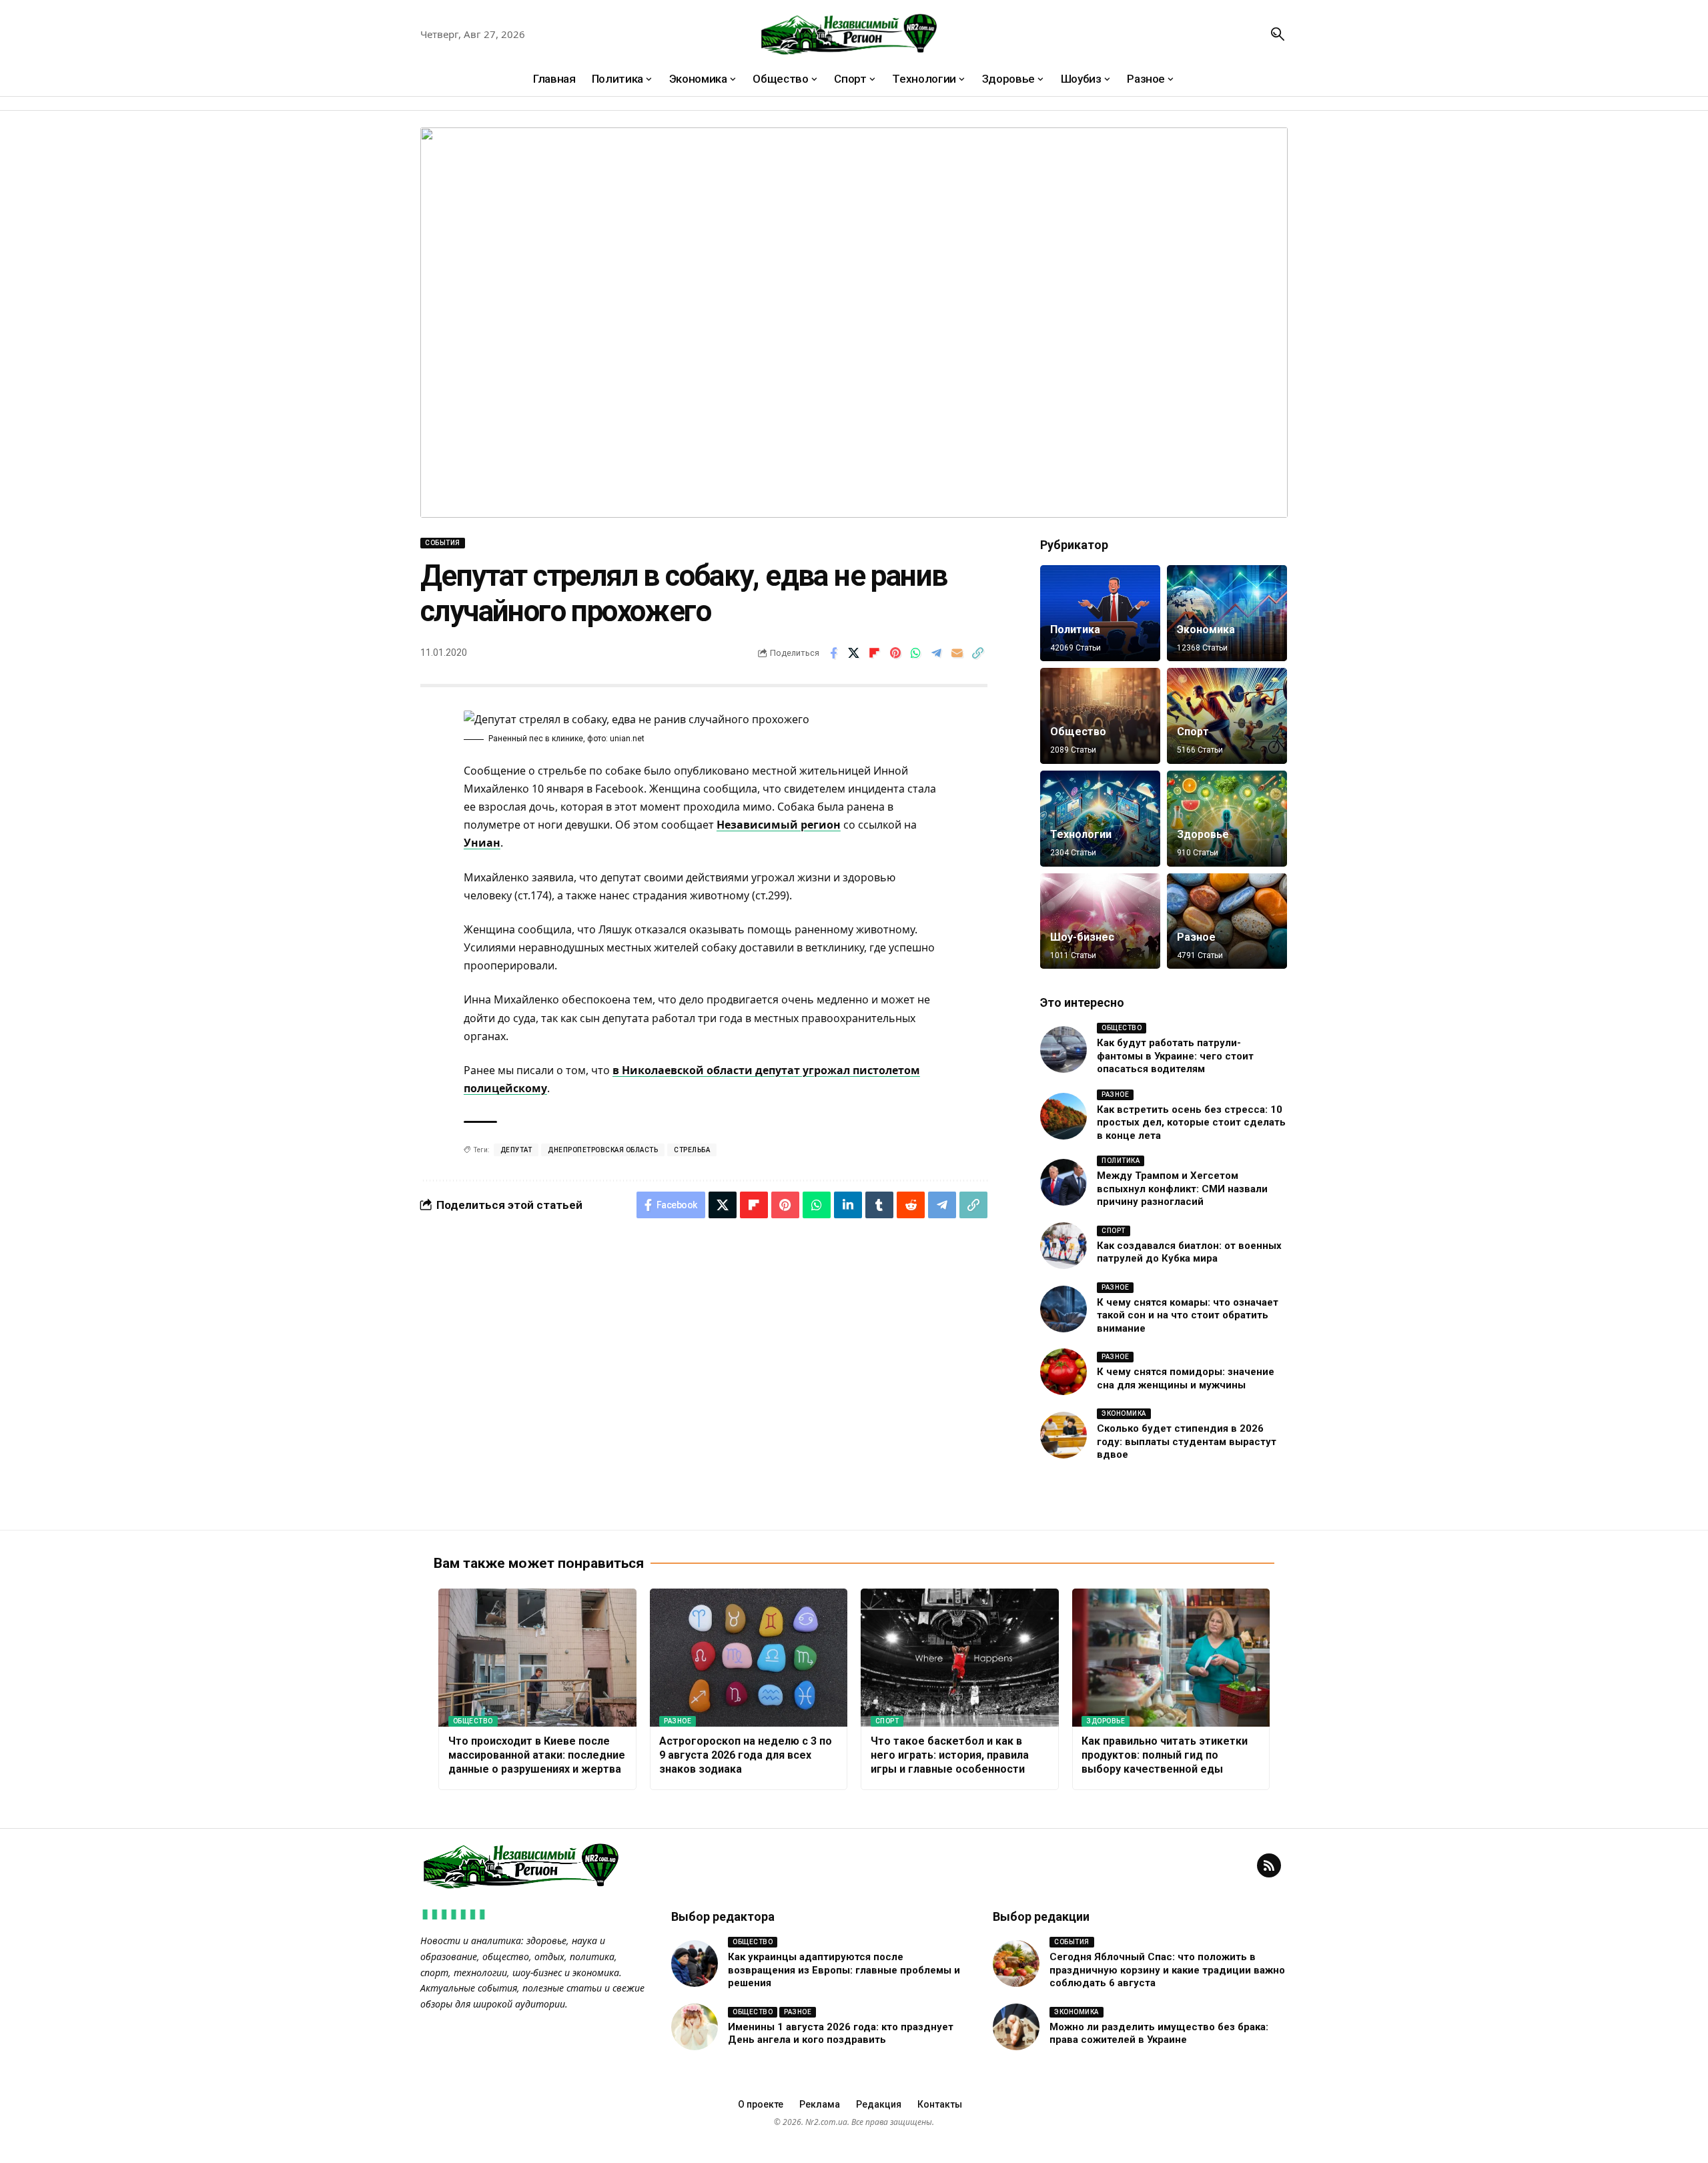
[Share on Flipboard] (875, 653)
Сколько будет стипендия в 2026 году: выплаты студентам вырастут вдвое (1187, 1441)
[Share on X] (854, 653)
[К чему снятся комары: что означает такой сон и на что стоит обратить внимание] (1063, 1309)
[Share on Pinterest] (895, 653)
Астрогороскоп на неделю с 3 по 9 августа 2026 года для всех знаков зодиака (746, 1755)
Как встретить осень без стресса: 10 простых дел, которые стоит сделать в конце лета (1191, 1123)
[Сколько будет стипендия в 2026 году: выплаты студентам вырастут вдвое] (1063, 1435)
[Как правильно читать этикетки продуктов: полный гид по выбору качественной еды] (1171, 1658)
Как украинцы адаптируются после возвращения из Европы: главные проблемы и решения (844, 1970)
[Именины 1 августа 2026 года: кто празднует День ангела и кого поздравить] (695, 2027)
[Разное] (1227, 921)
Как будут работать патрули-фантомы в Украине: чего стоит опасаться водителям (1175, 1056)
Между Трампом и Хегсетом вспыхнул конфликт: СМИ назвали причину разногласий (1182, 1189)
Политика (1075, 629)
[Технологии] (1100, 819)
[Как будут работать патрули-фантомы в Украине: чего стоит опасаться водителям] (1063, 1049)
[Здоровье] (1227, 819)
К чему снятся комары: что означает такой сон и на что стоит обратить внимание (1188, 1315)
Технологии (1081, 834)
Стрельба (692, 1150)
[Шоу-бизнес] (1100, 921)
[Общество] (1100, 716)
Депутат (516, 1150)
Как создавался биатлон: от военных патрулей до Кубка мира (1189, 1252)
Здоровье (1203, 834)
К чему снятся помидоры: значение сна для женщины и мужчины (1186, 1378)
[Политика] (1100, 613)
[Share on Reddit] (911, 1205)
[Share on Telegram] (937, 653)
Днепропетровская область (603, 1150)
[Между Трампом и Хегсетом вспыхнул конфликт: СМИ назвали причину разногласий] (1063, 1182)
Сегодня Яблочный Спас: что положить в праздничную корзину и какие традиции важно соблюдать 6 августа (1167, 1970)
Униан (482, 843)
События (443, 543)
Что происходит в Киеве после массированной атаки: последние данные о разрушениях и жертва (537, 1755)
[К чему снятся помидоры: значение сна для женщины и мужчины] (1063, 1372)
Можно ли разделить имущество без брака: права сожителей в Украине (1159, 2034)
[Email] (957, 653)
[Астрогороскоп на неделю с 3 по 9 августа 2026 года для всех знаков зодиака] (749, 1658)
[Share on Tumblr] (879, 1205)
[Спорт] (1227, 716)
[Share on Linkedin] (848, 1205)
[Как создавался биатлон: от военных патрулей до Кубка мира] (1063, 1246)
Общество (1078, 732)
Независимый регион (779, 825)
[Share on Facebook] (833, 653)
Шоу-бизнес (1082, 937)
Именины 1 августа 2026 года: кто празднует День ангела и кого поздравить (841, 2034)
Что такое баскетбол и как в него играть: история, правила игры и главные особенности (950, 1755)
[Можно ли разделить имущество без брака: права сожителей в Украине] (1016, 2027)
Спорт (1193, 732)
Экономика (1206, 629)
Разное (1196, 937)
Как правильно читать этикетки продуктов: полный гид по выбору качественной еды (1165, 1755)
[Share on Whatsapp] (916, 653)
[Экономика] (1227, 613)
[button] (1278, 34)
